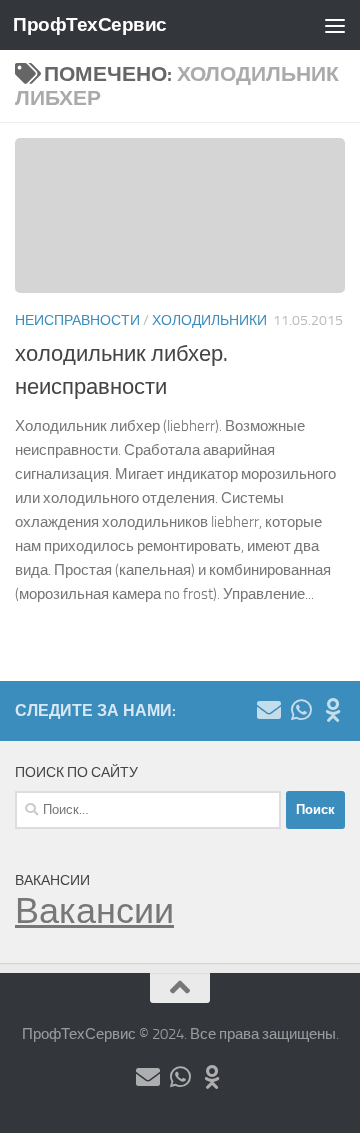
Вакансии (94, 911)
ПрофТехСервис (90, 24)
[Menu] (335, 25)
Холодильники (209, 320)
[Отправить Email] (269, 710)
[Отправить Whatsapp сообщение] (301, 710)
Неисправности (77, 320)
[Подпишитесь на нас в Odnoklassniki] (333, 710)
